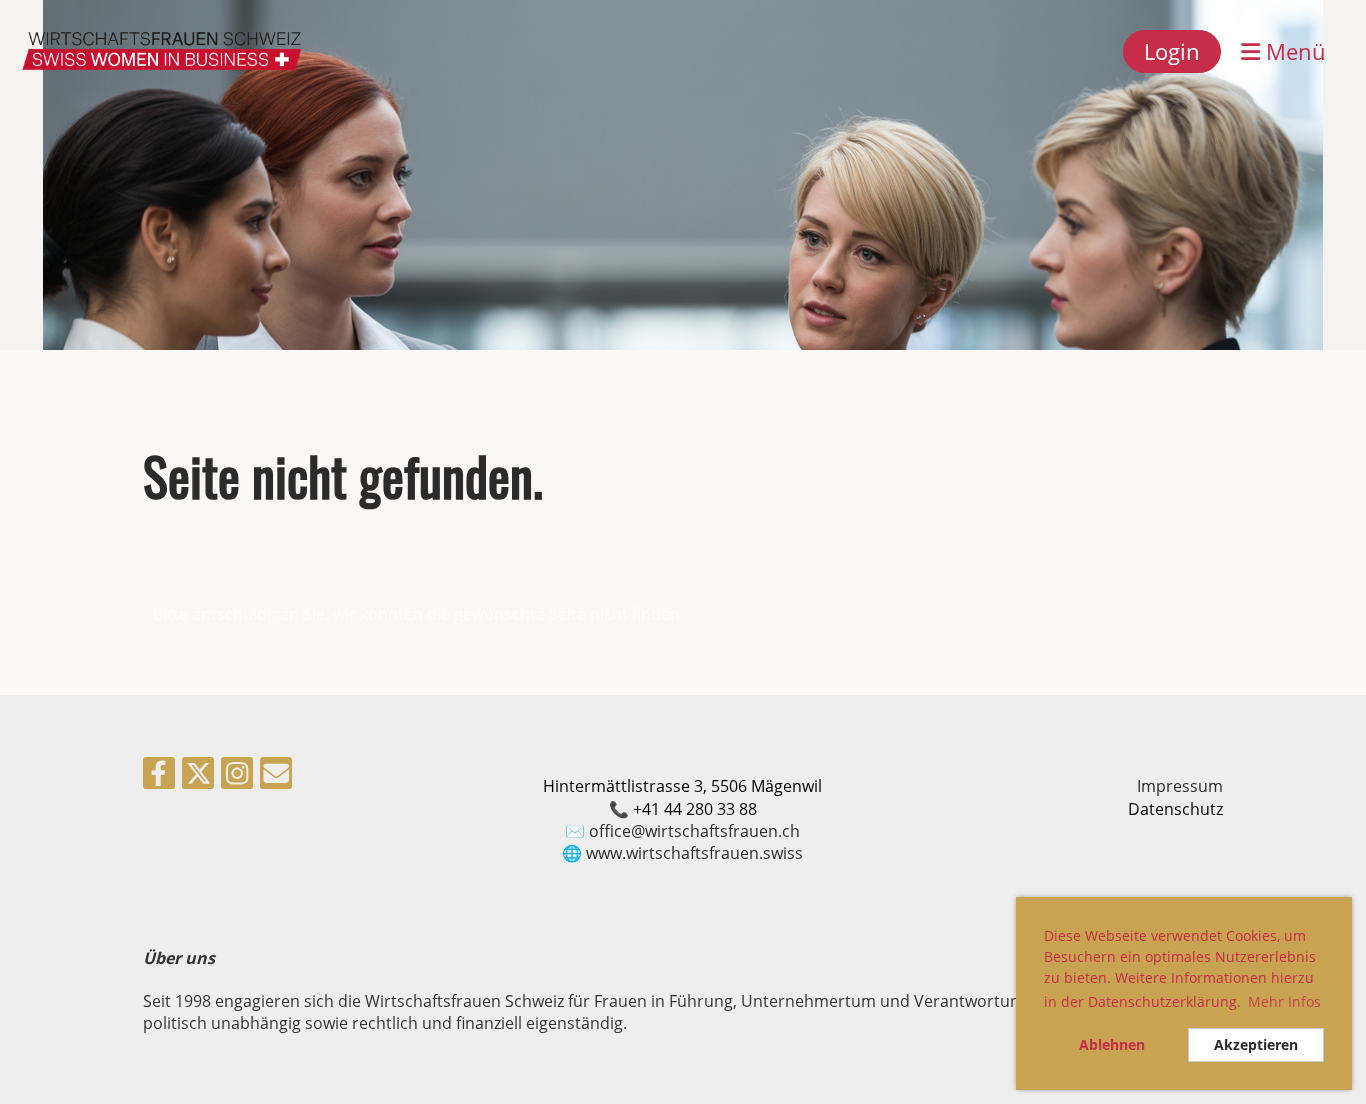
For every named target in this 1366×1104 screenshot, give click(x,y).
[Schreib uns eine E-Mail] (276, 776)
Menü (1293, 51)
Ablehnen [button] (1112, 1044)
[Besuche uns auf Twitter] (198, 776)
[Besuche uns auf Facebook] (159, 776)
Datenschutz (1175, 809)
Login (1172, 51)
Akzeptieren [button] (1256, 1044)
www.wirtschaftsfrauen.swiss (694, 853)
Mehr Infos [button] (1284, 1001)
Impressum (1180, 786)
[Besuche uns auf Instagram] (237, 776)
